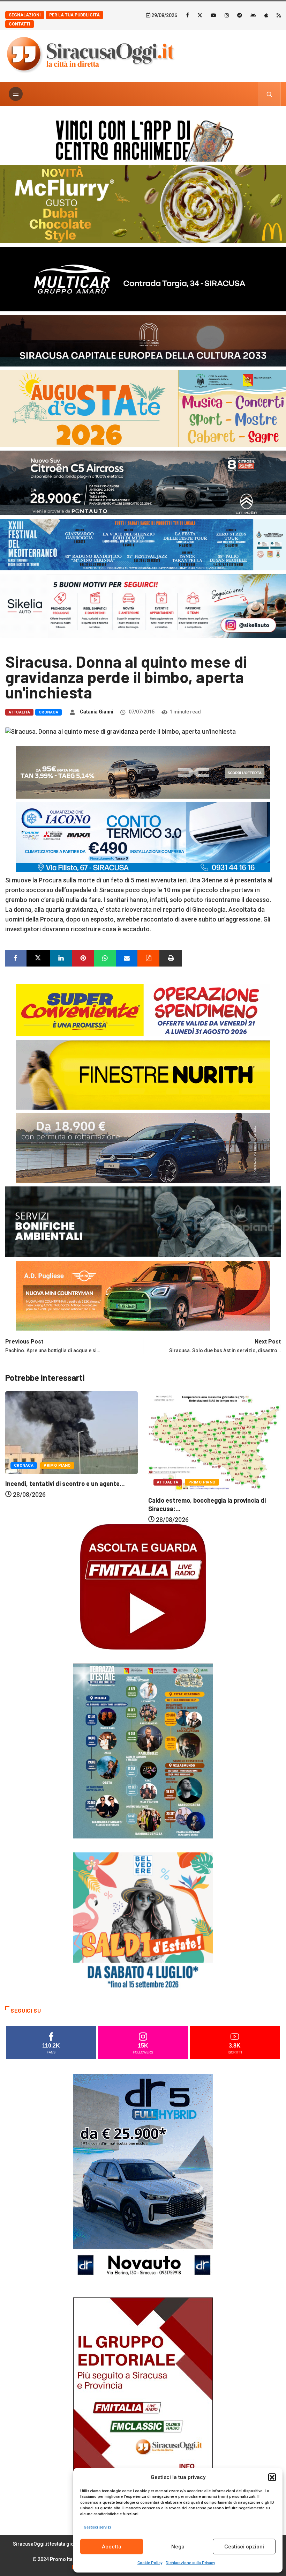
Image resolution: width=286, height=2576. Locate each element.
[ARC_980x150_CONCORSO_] (143, 139)
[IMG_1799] (143, 1009)
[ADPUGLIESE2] (143, 1295)
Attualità (19, 712)
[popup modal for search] (269, 94)
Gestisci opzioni (244, 2547)
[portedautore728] (143, 1074)
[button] (272, 2477)
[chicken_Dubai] (143, 204)
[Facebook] (187, 15)
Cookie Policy (150, 2563)
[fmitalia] (143, 544)
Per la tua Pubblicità (74, 15)
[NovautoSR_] (143, 2178)
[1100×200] (143, 340)
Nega (178, 2547)
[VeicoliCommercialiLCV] (143, 278)
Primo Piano (59, 1482)
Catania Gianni (97, 712)
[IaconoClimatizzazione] (143, 836)
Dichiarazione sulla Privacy (190, 2563)
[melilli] (143, 1750)
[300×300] (143, 1921)
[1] (143, 2401)
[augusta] (143, 408)
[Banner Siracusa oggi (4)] (143, 482)
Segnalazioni (25, 15)
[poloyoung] (143, 1147)
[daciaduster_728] (143, 772)
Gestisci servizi (97, 2527)
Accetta (112, 2547)
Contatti (20, 24)
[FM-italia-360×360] (143, 1586)
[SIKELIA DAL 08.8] (143, 605)
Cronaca (48, 712)
